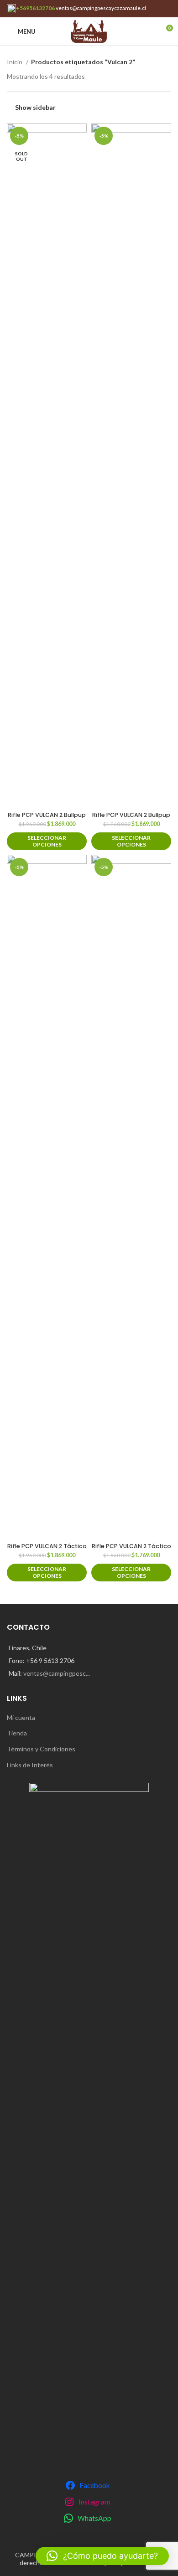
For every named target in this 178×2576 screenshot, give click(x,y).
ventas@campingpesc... (57, 1673)
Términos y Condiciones (41, 1749)
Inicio (15, 62)
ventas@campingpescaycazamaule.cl (101, 8)
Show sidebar (35, 107)
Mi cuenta (21, 1717)
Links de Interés (30, 1765)
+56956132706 (35, 8)
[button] (102, 2556)
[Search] (150, 31)
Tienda (17, 1733)
